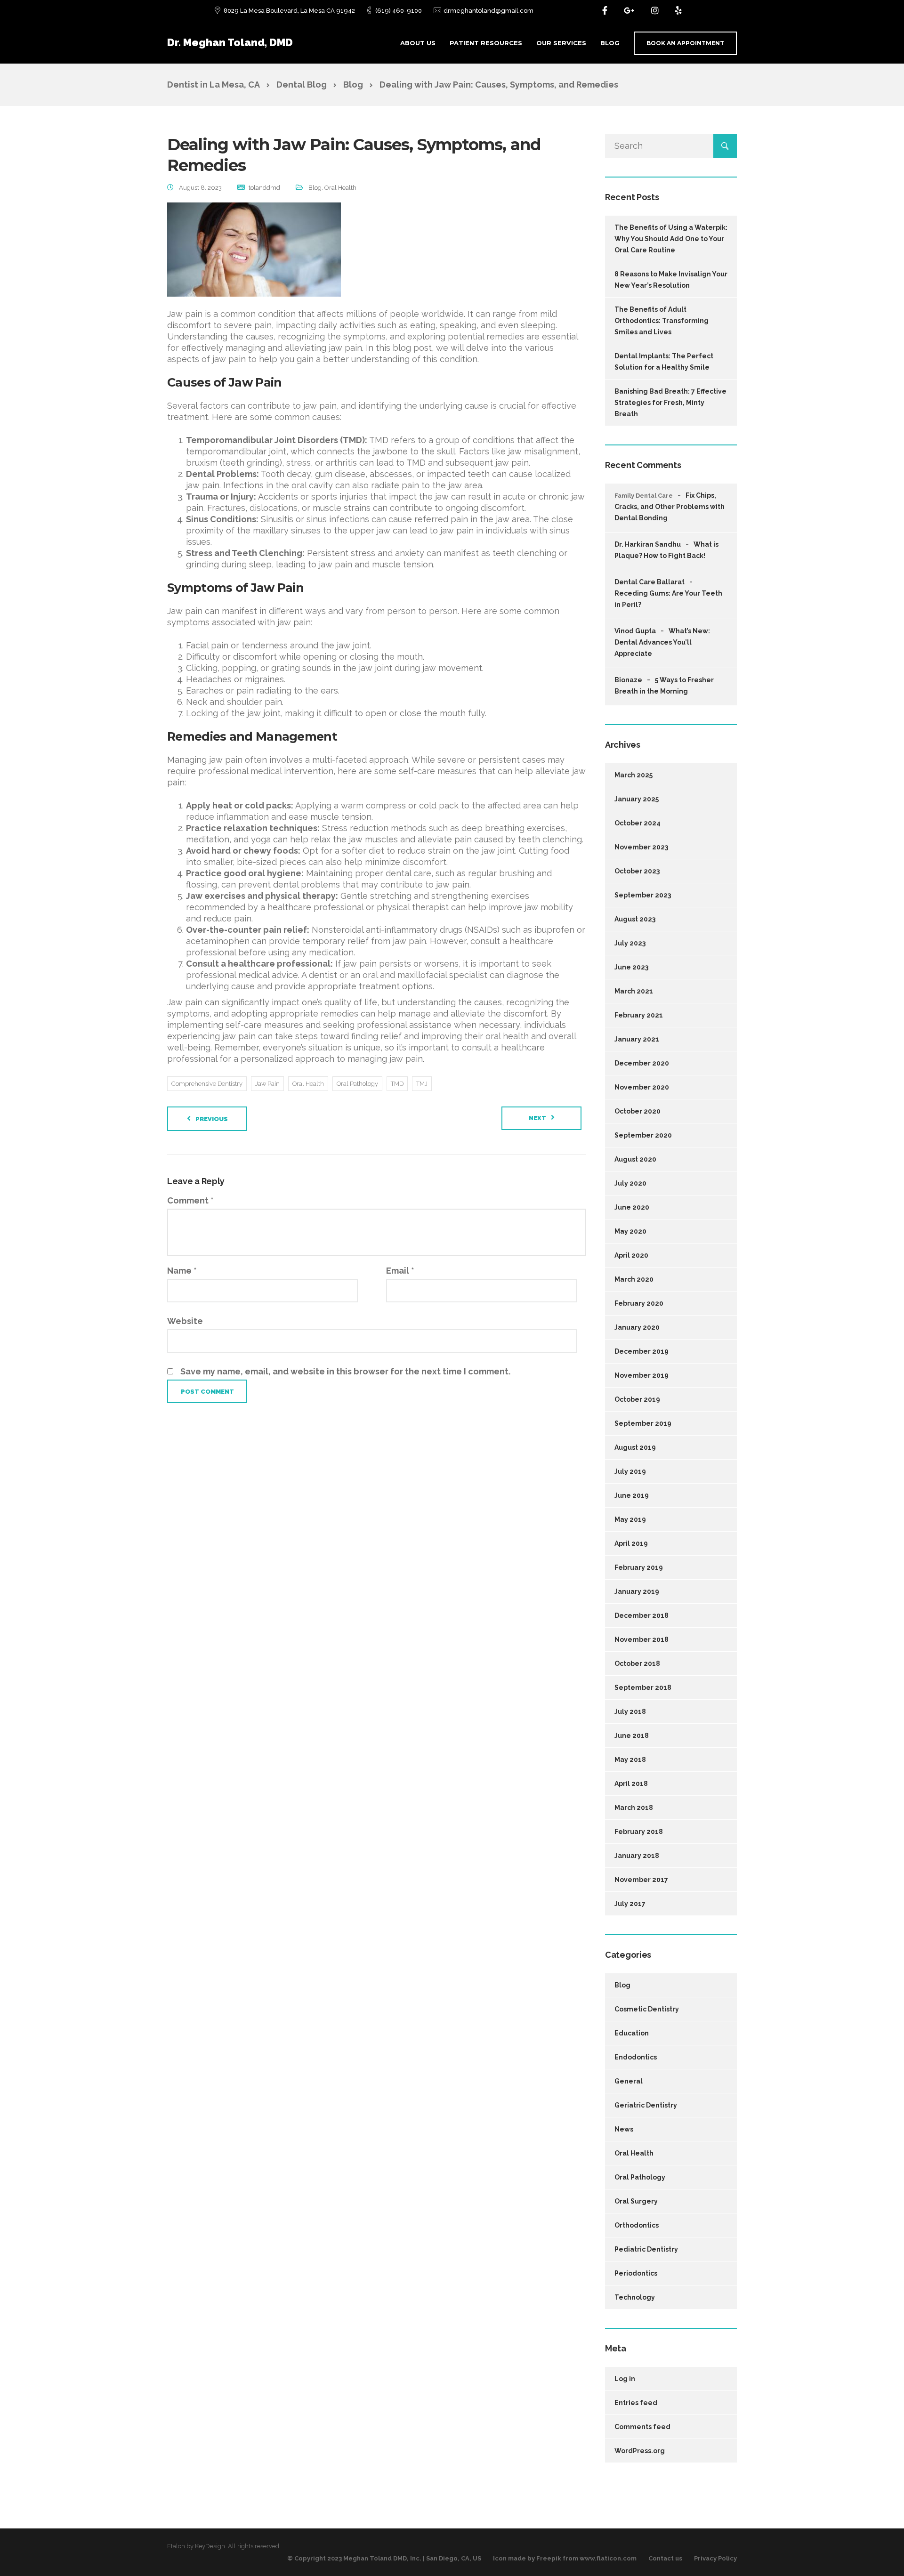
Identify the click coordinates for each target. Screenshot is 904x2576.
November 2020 (642, 1087)
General (629, 2081)
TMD (397, 1084)
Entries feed (636, 2403)
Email (400, 1271)
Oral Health (340, 188)
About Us (418, 43)
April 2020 (631, 1255)
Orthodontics (637, 2225)
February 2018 (639, 1832)
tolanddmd (264, 188)
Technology (635, 2297)
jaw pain (267, 1084)
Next (537, 1118)
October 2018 (637, 1663)
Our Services (561, 43)
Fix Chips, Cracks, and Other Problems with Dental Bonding (670, 507)
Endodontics (636, 2057)
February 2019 (639, 1567)
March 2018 (634, 1808)
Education (632, 2033)
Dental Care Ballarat (650, 582)
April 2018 (631, 1784)
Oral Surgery (636, 2201)
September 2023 (643, 895)
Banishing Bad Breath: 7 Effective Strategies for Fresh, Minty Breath (670, 403)
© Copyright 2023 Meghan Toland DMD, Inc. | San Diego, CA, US (384, 2558)
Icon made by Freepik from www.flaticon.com (565, 2558)
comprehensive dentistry (207, 1084)
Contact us (665, 2558)
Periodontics (636, 2273)
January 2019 (637, 1591)
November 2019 (642, 1375)
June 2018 (632, 1736)
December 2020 (642, 1063)
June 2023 (631, 967)
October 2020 (638, 1111)
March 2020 (634, 1279)
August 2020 (635, 1159)
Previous (212, 1119)
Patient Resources (486, 43)
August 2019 (635, 1447)
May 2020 (630, 1231)
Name (182, 1271)
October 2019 (637, 1399)
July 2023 (630, 943)
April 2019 (631, 1543)
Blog (610, 43)
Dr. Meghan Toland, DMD (230, 42)
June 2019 (632, 1495)
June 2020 (632, 1207)
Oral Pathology (640, 2177)
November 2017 (641, 1880)
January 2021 (637, 1039)
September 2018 (643, 1688)
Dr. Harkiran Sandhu (648, 544)
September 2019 (643, 1423)
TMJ (422, 1084)
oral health (308, 1084)
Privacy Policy (715, 2558)
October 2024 (638, 823)
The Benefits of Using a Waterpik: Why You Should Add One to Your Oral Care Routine (671, 239)
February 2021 (639, 1015)
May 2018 (630, 1760)
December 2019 (642, 1351)
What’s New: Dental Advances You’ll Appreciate (662, 642)
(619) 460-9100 (399, 11)
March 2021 (634, 991)
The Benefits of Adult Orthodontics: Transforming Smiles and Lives (662, 321)
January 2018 (637, 1856)
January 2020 (637, 1327)
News (624, 2129)
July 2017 (630, 1904)
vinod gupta (635, 631)
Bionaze (628, 680)
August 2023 (635, 919)
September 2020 (643, 1135)
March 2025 (634, 775)
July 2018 (630, 1712)
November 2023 (641, 847)
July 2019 (630, 1471)
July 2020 (630, 1183)
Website (185, 1321)
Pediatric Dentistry (646, 2249)
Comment (190, 1200)
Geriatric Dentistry (646, 2105)
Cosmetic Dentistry (647, 2009)
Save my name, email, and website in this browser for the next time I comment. (345, 1371)
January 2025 (637, 799)
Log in (625, 2379)
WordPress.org (640, 2451)
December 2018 (642, 1615)
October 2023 (637, 871)
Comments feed (642, 2427)
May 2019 (630, 1519)
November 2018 (642, 1639)
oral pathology (357, 1084)
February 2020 (639, 1303)
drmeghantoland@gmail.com (488, 11)
